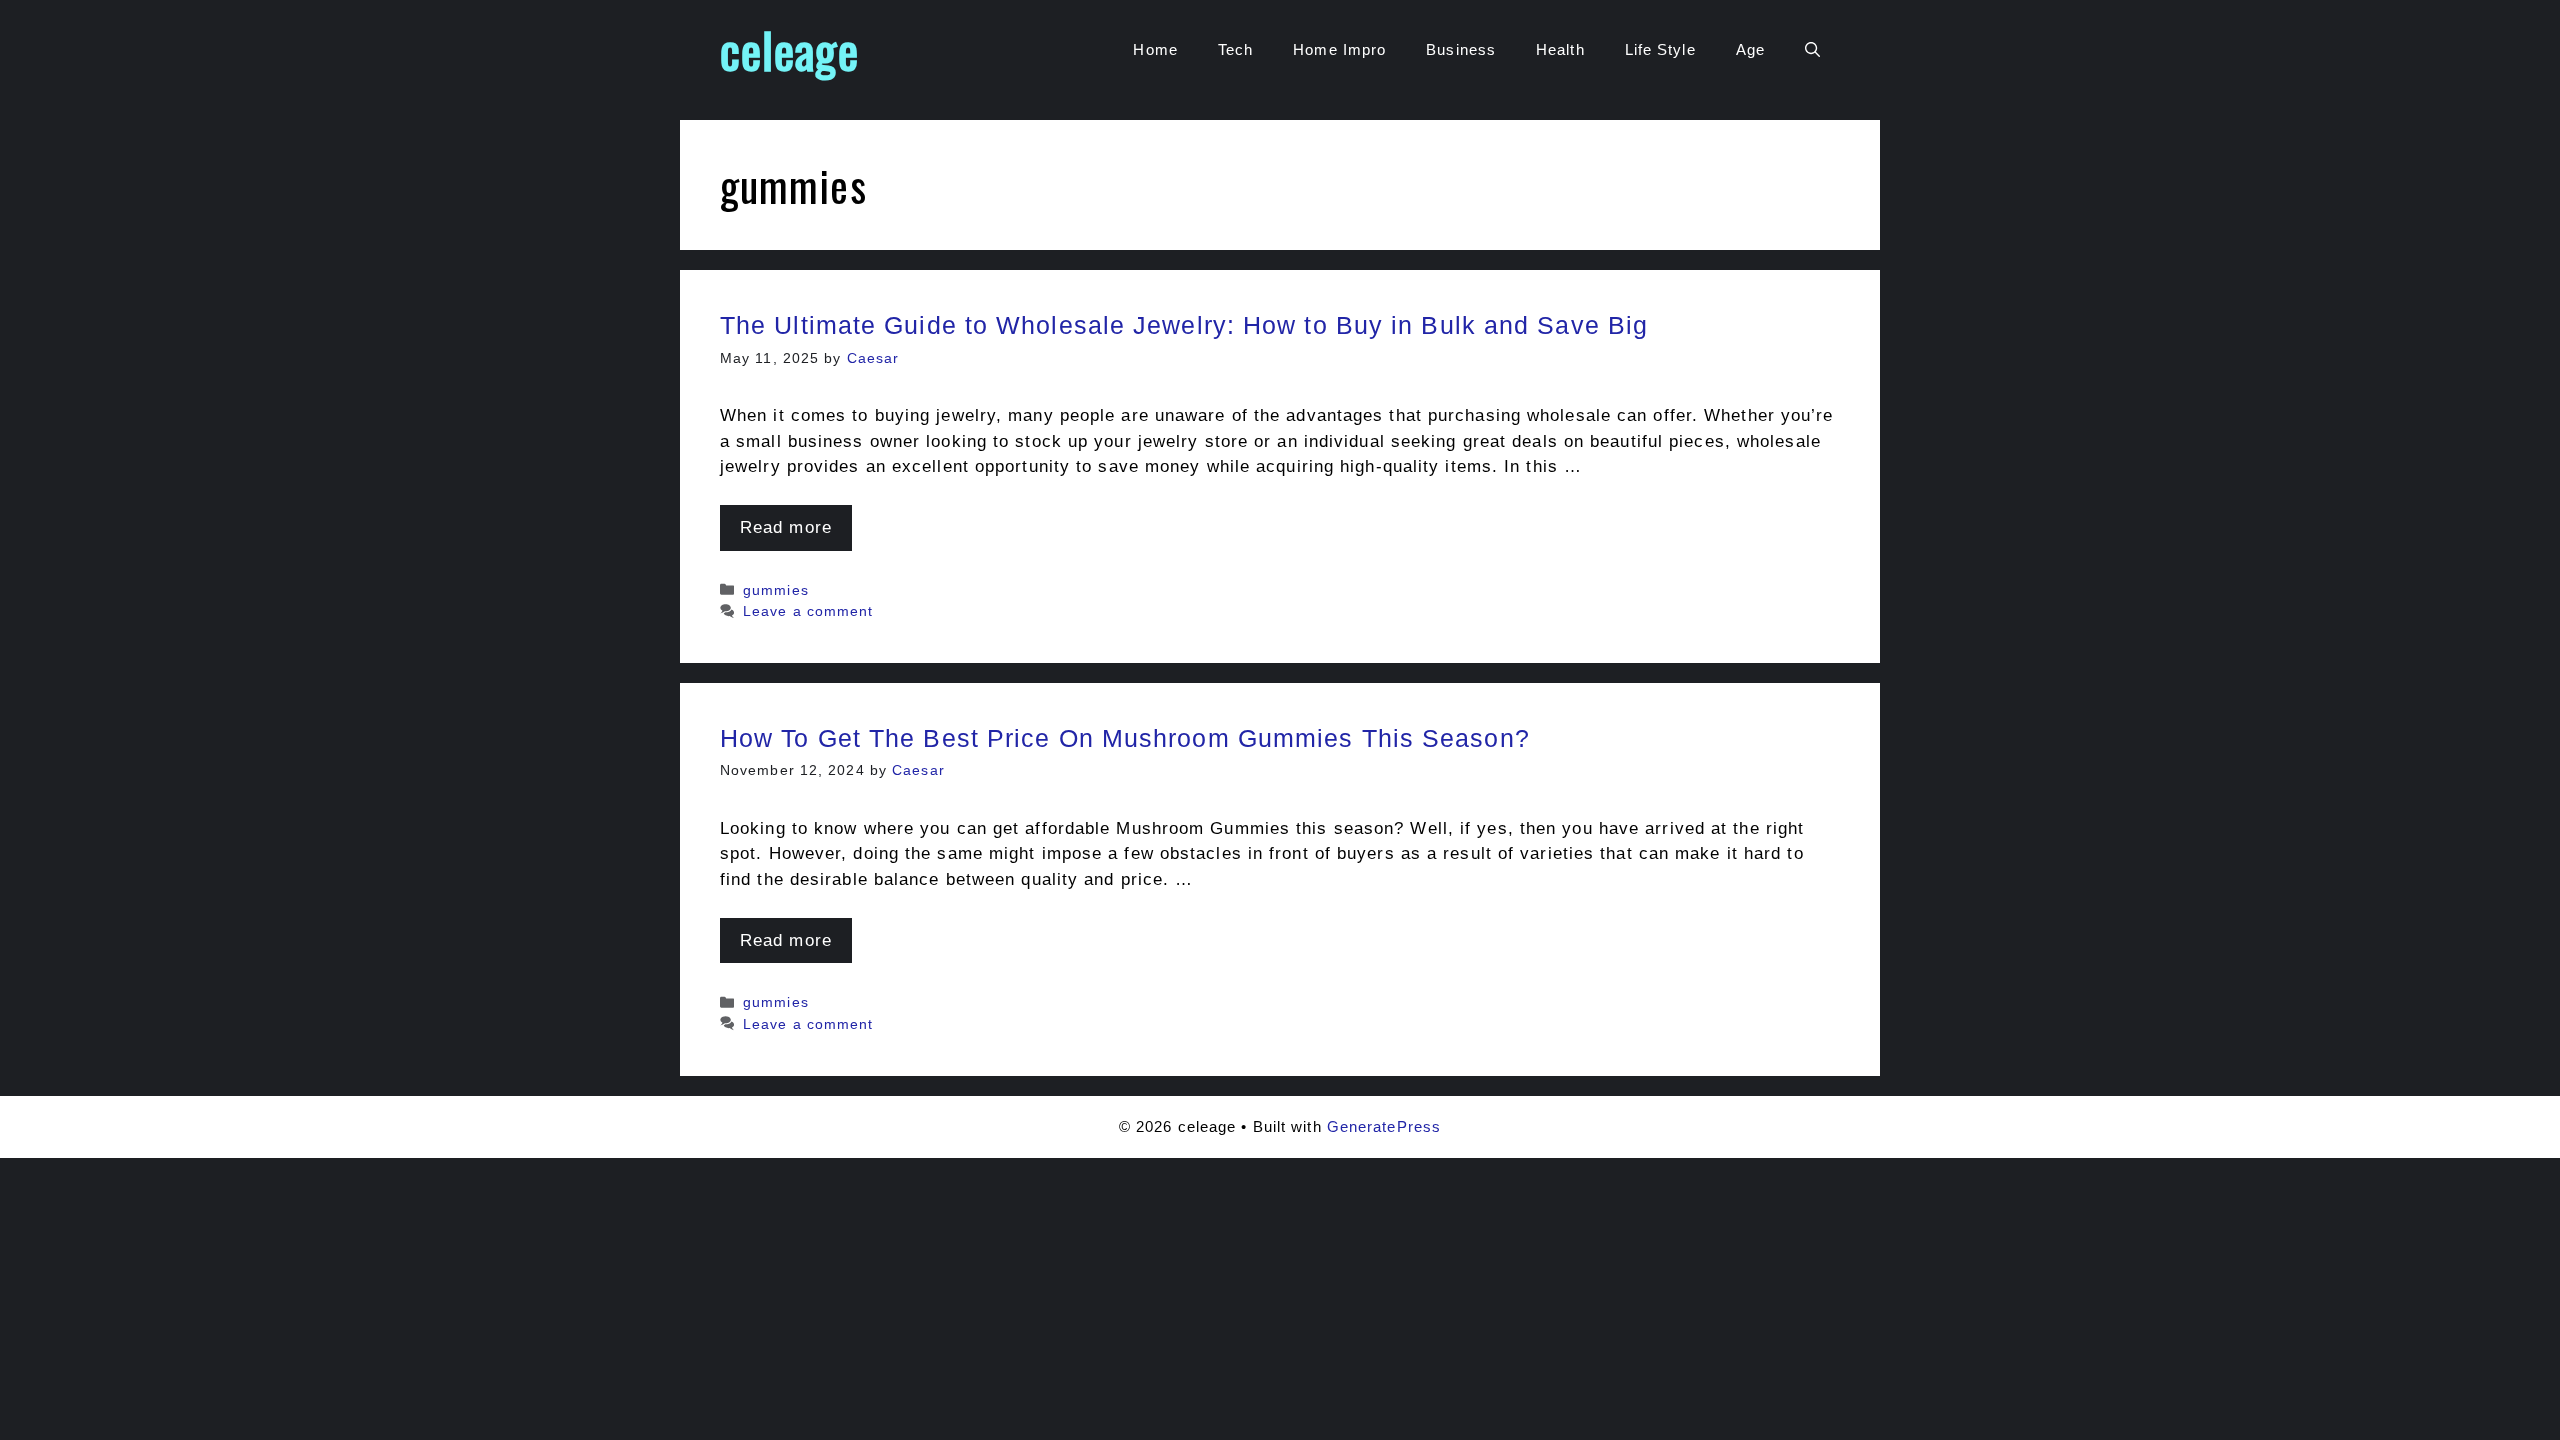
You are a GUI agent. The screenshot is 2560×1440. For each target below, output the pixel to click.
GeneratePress (1384, 1126)
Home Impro (1339, 49)
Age (1750, 49)
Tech (1235, 49)
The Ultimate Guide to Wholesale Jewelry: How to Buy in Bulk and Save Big (1184, 325)
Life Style (1660, 49)
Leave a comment (808, 611)
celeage (789, 49)
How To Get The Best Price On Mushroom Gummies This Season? (1125, 738)
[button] (1812, 50)
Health (1560, 49)
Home (1155, 49)
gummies (776, 590)
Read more (786, 527)
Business (1461, 49)
